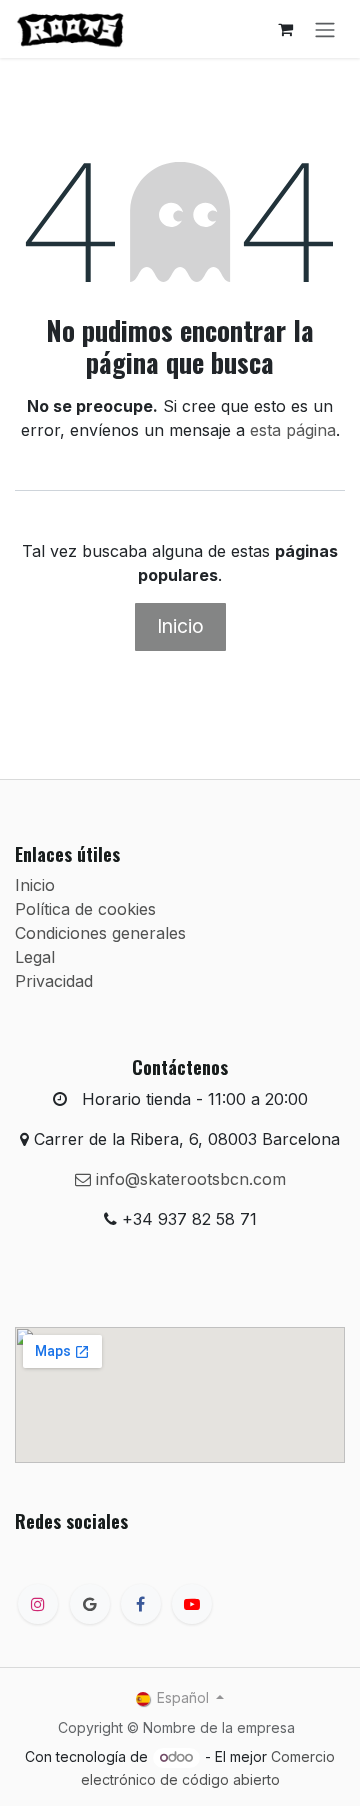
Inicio (180, 626)
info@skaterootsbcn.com (188, 1179)
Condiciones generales (100, 933)
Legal (35, 957)
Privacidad (54, 981)
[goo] (90, 1604)
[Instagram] (38, 1604)
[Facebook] (141, 1604)
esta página (293, 430)
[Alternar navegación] (325, 29)
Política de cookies (85, 909)
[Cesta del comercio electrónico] (285, 29)
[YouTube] (192, 1604)
